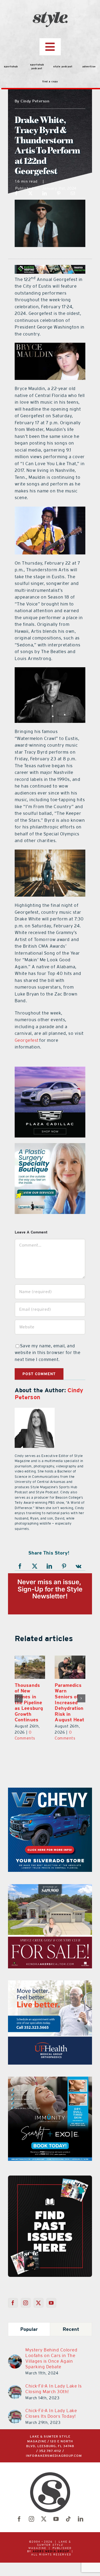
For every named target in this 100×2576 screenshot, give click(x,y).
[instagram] (32, 2519)
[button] (19, 1698)
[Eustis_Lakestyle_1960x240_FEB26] (50, 268)
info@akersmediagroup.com (54, 2456)
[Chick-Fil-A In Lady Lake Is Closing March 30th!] (15, 2388)
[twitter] (44, 2519)
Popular (29, 2329)
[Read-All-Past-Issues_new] (50, 2178)
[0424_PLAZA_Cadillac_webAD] (50, 1070)
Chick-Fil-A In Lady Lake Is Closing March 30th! (54, 2389)
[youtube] (56, 2519)
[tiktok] (69, 2519)
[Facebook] (16, 193)
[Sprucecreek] (50, 1887)
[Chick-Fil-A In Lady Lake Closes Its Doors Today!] (15, 2413)
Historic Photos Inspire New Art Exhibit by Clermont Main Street (69, 1700)
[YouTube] (51, 2303)
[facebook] (19, 2519)
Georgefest (27, 1040)
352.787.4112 (50, 2451)
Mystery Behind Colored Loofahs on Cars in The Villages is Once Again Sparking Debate (51, 2358)
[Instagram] (26, 2303)
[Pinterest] (59, 193)
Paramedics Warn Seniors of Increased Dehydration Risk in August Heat (29, 1702)
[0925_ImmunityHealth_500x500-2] (50, 2080)
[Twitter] (39, 2303)
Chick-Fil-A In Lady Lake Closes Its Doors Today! (51, 2413)
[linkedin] (81, 2519)
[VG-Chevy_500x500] (50, 1791)
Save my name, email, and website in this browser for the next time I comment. (48, 1353)
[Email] (73, 193)
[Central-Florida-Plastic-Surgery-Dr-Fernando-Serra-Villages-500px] (50, 1146)
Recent (71, 2329)
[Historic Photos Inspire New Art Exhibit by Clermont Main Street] (70, 1667)
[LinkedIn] (45, 193)
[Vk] (79, 1566)
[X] (31, 193)
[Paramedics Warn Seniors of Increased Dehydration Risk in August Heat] (30, 1667)
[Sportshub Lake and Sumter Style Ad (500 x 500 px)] (50, 1984)
